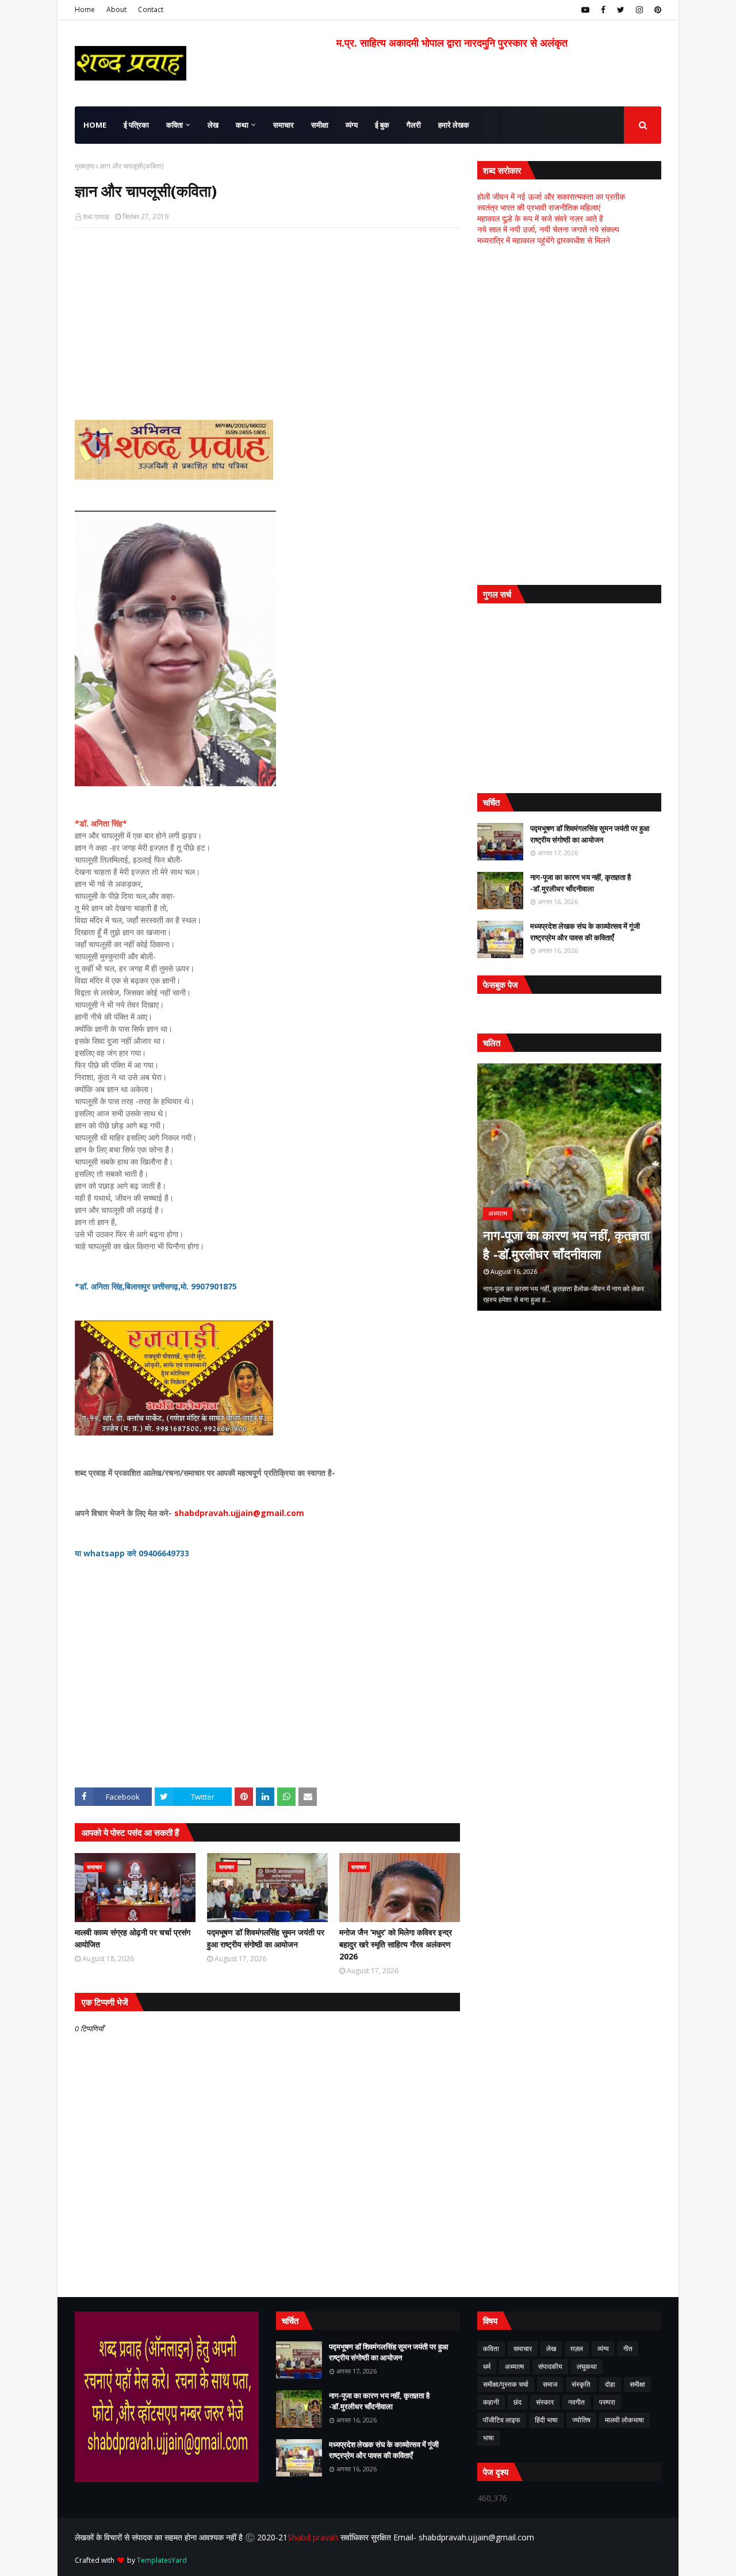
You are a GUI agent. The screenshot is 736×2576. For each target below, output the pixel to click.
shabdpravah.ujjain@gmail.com (239, 1513)
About (116, 9)
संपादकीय (550, 2366)
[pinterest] (656, 10)
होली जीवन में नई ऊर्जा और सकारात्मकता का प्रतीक (551, 196)
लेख (551, 2349)
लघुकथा (587, 2366)
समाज (550, 2384)
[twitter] (621, 10)
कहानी (491, 2402)
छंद (517, 2402)
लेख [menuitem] (213, 125)
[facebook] (603, 10)
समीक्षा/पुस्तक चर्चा (506, 2384)
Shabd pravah (314, 2537)
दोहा (610, 2384)
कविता (491, 2349)
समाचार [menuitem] (283, 125)
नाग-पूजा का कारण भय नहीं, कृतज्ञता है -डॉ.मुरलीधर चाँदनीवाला (580, 883)
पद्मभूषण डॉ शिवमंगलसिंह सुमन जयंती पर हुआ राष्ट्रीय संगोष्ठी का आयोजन (266, 1938)
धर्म (487, 2366)
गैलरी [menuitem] (414, 125)
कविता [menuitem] (175, 125)
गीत (628, 2349)
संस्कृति (581, 2384)
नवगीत (576, 2402)
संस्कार (545, 2402)
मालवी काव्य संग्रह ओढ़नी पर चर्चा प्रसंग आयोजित (133, 1938)
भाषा (488, 2438)
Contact (151, 9)
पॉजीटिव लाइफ (502, 2420)
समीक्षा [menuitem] (320, 125)
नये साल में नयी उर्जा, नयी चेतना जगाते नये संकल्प (548, 229)
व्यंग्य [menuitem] (352, 125)
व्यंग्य (603, 2349)
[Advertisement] (267, 320)
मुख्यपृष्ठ (85, 166)
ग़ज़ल (577, 2349)
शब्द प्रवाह (96, 217)
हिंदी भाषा (546, 2420)
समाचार (523, 2349)
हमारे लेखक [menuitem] (454, 125)
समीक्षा (637, 2384)
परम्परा (607, 2402)
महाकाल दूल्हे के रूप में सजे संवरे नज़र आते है (540, 218)
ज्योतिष (581, 2420)
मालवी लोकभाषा (624, 2420)
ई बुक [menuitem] (382, 125)
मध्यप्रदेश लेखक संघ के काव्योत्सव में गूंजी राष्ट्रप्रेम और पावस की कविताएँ (585, 932)
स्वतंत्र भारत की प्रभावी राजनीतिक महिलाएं (539, 207)
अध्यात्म (514, 2366)
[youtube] (585, 10)
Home (85, 9)
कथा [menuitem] (242, 125)
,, (569, 1187)
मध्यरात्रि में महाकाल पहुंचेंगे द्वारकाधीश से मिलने (544, 240)
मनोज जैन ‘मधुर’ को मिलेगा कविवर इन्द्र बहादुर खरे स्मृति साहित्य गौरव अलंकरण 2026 (396, 1944)
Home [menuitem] (95, 125)
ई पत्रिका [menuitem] (136, 125)
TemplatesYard (162, 2560)
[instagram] (639, 10)
